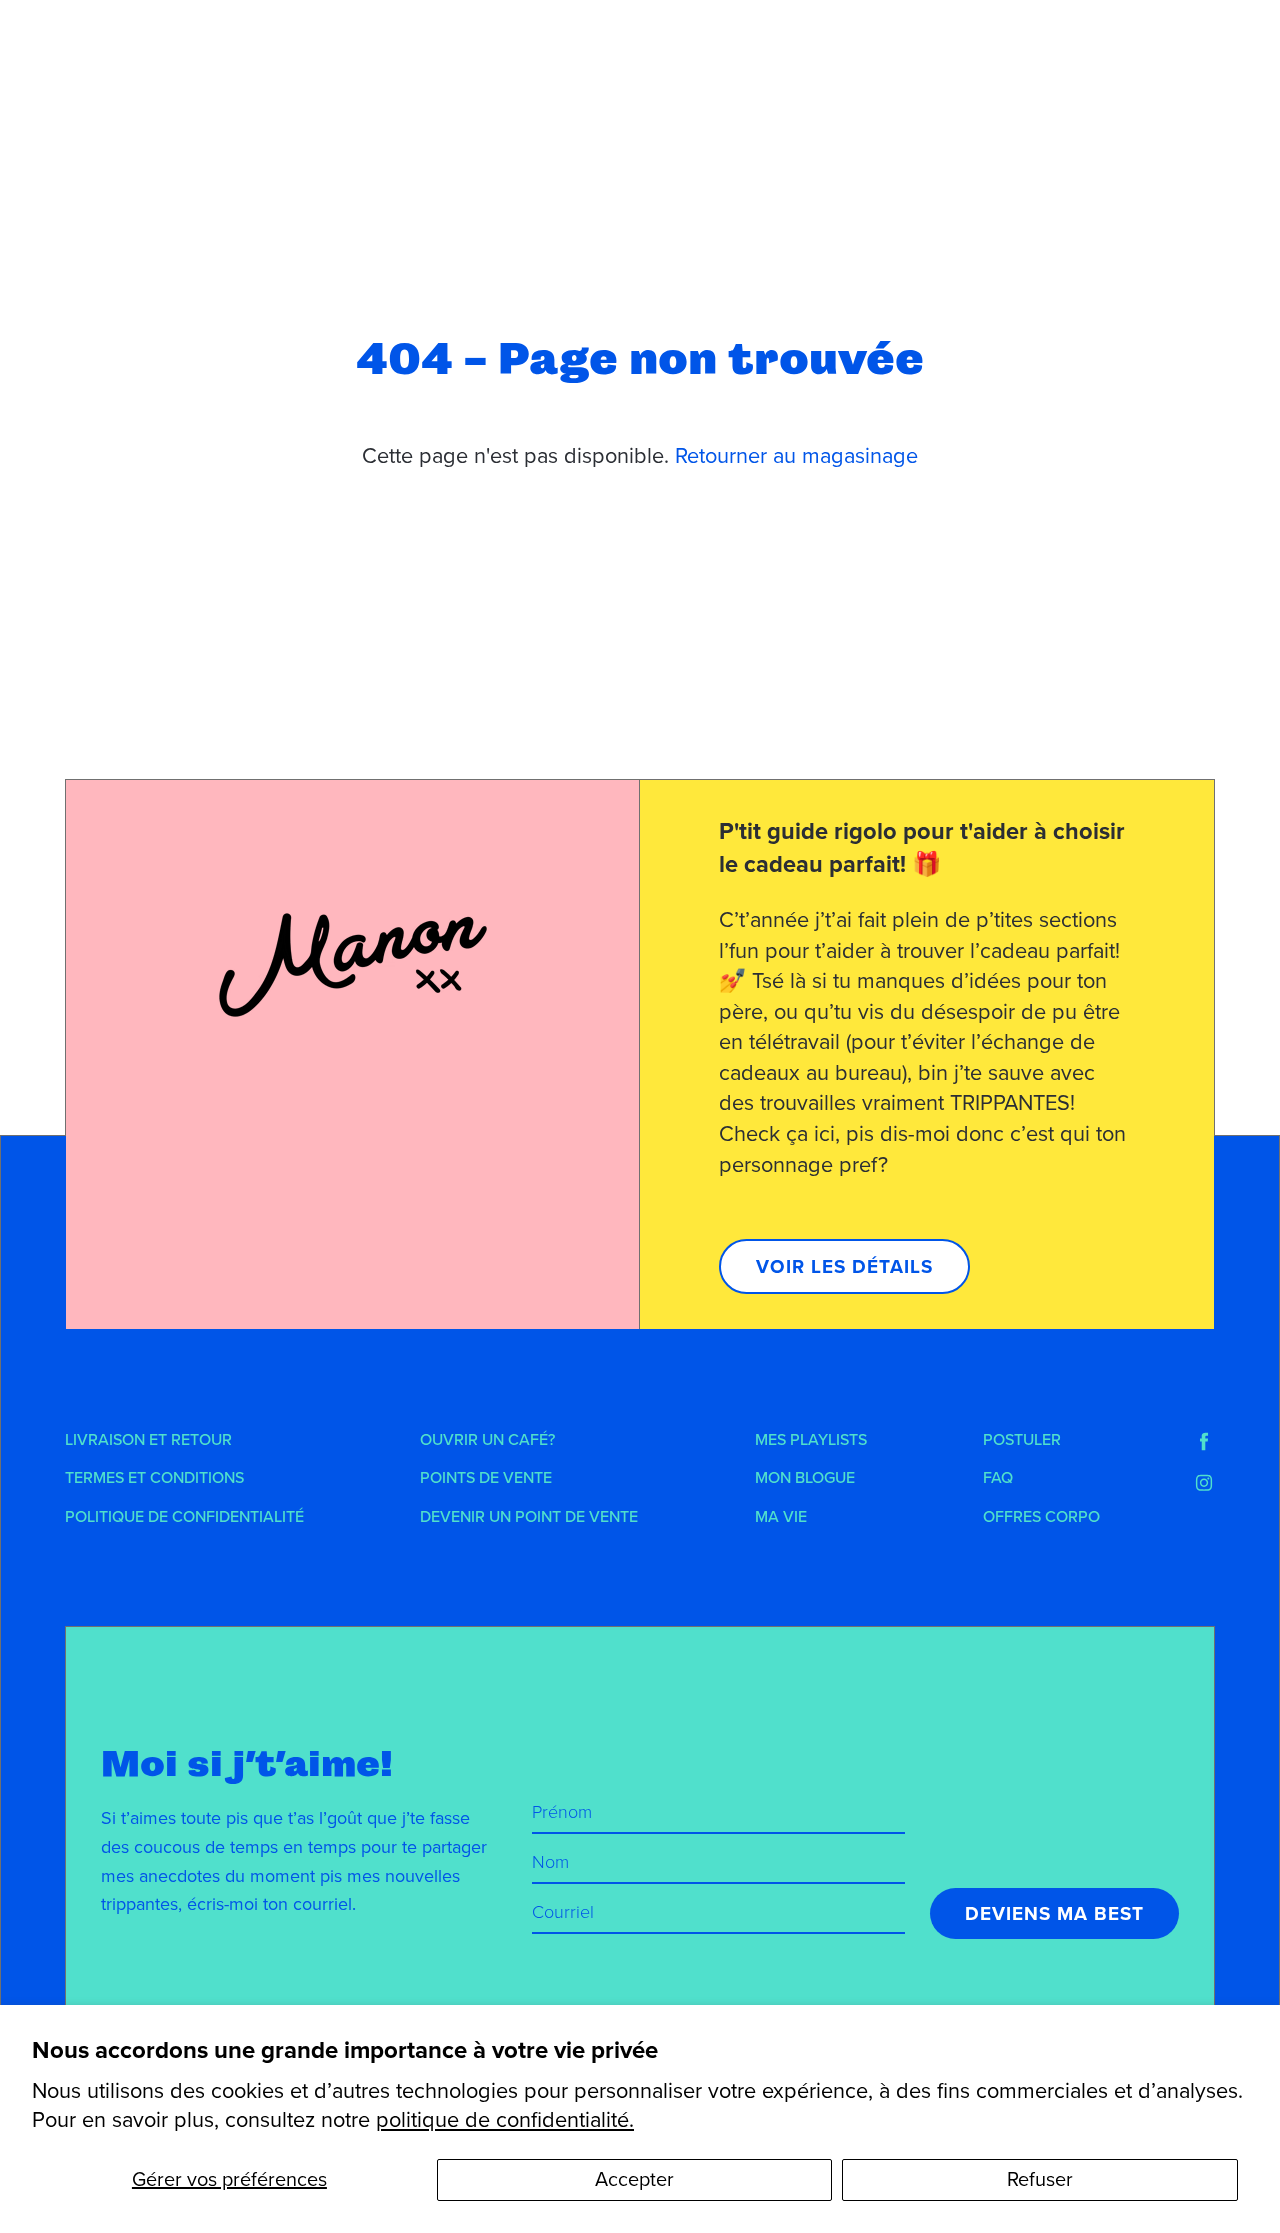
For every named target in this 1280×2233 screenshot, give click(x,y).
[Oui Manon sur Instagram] (1204, 1483)
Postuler (1022, 1440)
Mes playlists (811, 1440)
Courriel (563, 1912)
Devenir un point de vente (529, 1517)
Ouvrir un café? (487, 1440)
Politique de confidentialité (184, 1517)
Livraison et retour (148, 1440)
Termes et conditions (154, 1478)
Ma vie (781, 1517)
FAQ (998, 1478)
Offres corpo (1041, 1517)
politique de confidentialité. (505, 2120)
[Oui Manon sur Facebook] (1204, 1442)
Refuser (1040, 2180)
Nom (550, 1862)
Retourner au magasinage (796, 456)
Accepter (634, 2180)
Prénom (562, 1812)
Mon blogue (805, 1478)
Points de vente (486, 1478)
